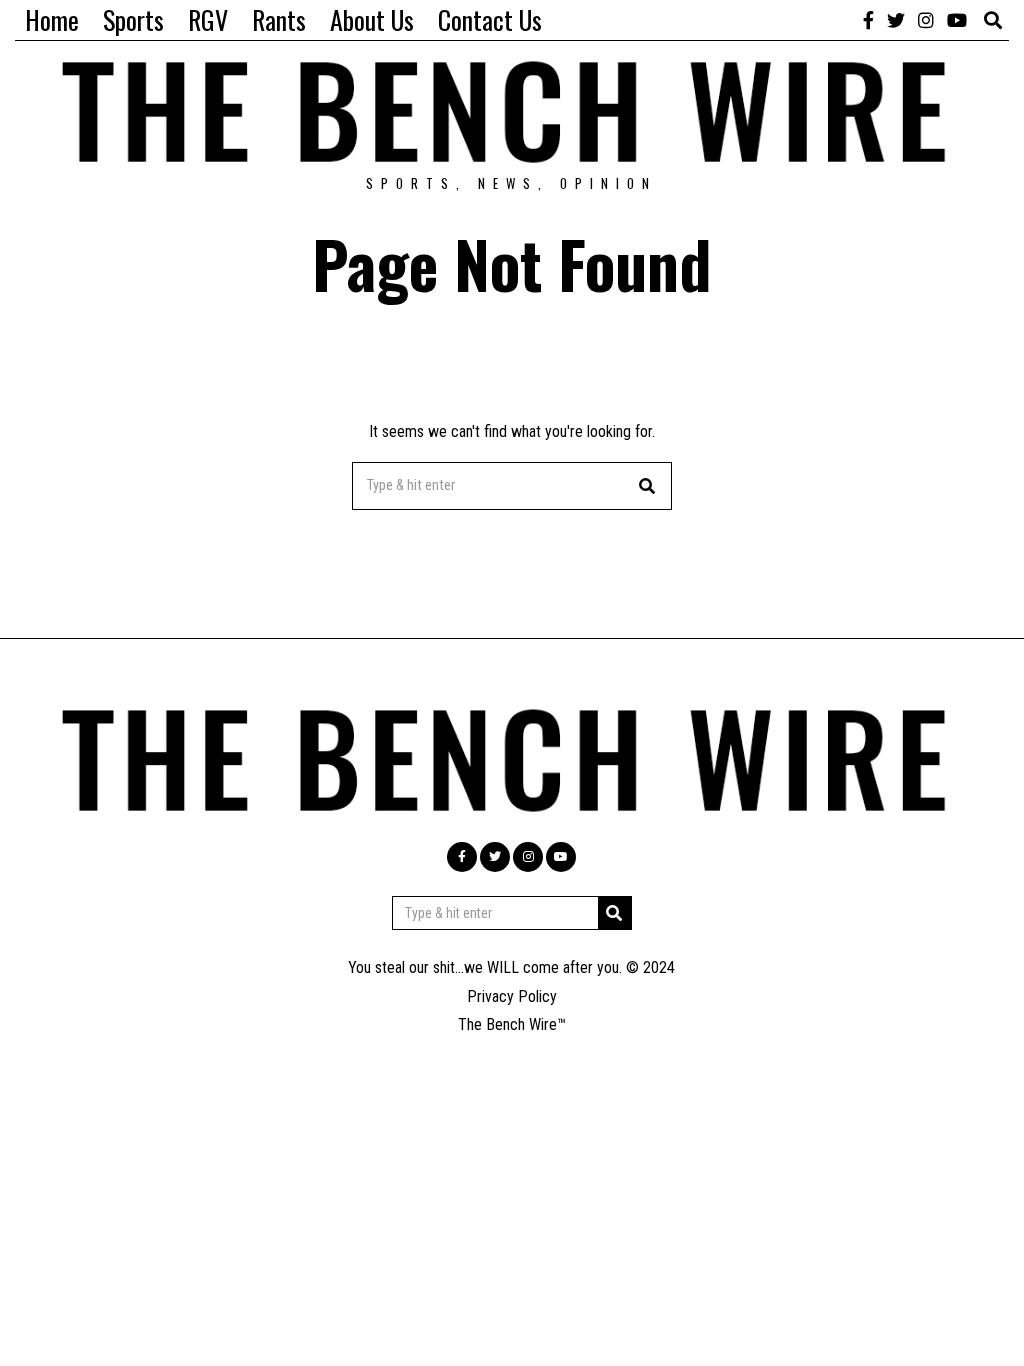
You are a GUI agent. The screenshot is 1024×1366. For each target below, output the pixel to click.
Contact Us (490, 19)
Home (52, 19)
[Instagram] (926, 20)
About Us (372, 19)
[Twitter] (896, 20)
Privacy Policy (512, 996)
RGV (208, 19)
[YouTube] (957, 20)
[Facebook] (868, 20)
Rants (279, 19)
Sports (133, 19)
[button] (648, 486)
